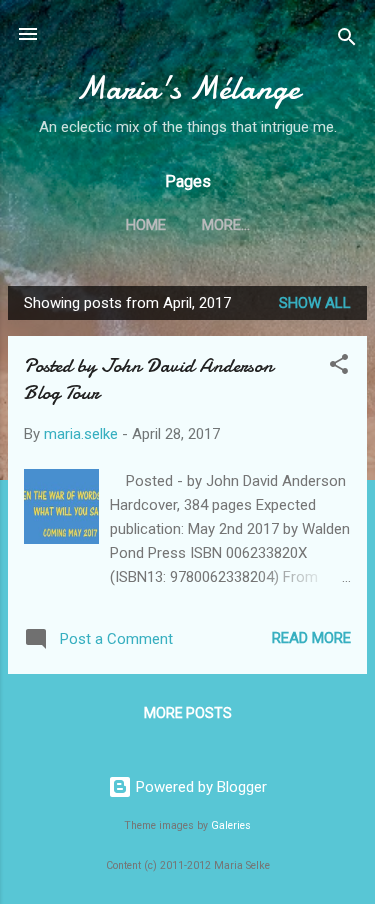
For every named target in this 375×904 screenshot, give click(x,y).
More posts (188, 713)
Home (146, 225)
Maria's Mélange (188, 88)
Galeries (231, 825)
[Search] (347, 40)
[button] (339, 367)
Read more (311, 638)
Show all (315, 303)
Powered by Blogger (199, 787)
